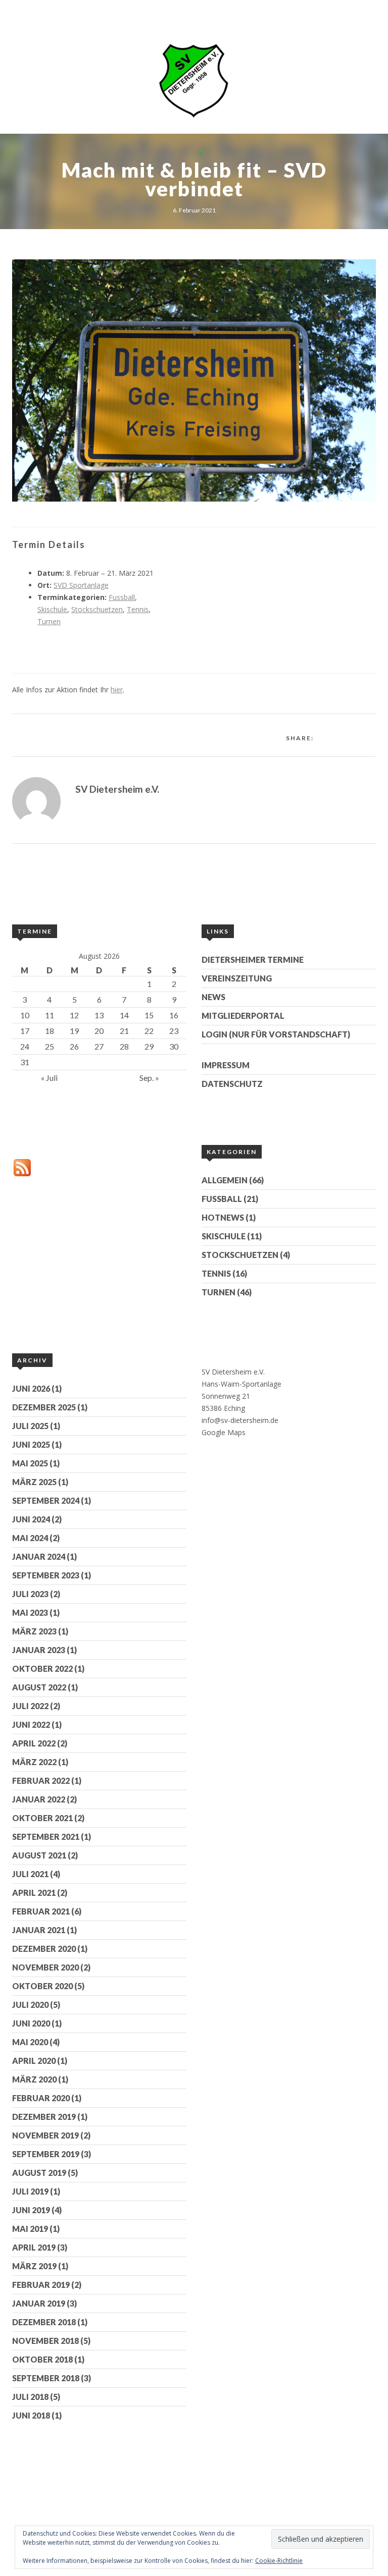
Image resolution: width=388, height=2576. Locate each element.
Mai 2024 (30, 1538)
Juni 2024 (31, 1519)
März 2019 (34, 2266)
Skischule (52, 609)
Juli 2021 (30, 1874)
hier (117, 690)
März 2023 (34, 1631)
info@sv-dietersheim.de (240, 1420)
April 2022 (34, 1743)
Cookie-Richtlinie (279, 2561)
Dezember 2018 (44, 2322)
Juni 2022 (31, 1724)
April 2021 (34, 1893)
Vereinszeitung (237, 978)
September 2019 (46, 2154)
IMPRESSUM (226, 1065)
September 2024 (46, 1500)
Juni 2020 (31, 2023)
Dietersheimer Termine (253, 960)
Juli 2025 (30, 1426)
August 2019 (39, 2173)
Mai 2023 (30, 1612)
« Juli (49, 1078)
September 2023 (46, 1575)
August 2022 (39, 1687)
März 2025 (34, 1482)
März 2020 (34, 2079)
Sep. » (149, 1078)
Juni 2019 (31, 2210)
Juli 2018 (30, 2397)
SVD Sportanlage (81, 585)
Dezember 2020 (44, 1949)
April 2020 (34, 2061)
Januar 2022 (39, 1799)
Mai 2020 (30, 2042)
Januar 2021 (39, 1930)
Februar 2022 (41, 1780)
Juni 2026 (31, 1388)
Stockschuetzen (97, 609)
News (213, 997)
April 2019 (34, 2247)
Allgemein (225, 1180)
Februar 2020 (41, 2098)
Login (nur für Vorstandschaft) (276, 1034)
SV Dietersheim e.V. (117, 789)
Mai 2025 (30, 1463)
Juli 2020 (30, 2005)
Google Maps (224, 1432)
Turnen (49, 621)
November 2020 (45, 1967)
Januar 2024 (39, 1556)
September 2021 (46, 1837)
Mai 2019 (30, 2229)
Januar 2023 (39, 1650)
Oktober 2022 (42, 1668)
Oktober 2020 (42, 1986)
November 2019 (45, 2135)
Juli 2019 (30, 2191)
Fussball (122, 597)
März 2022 (34, 1762)
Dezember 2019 (44, 2117)
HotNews (223, 1217)
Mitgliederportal (243, 1016)
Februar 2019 (41, 2285)
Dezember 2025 (44, 1407)
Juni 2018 (31, 2415)
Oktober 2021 (42, 1818)
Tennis (138, 609)
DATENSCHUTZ (232, 1084)
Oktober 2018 (42, 2359)
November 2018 (45, 2341)
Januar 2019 (39, 2303)
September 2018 (46, 2378)
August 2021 (39, 1855)
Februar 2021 (41, 1911)
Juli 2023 (30, 1594)
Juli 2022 (30, 1706)
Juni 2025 (31, 1444)
